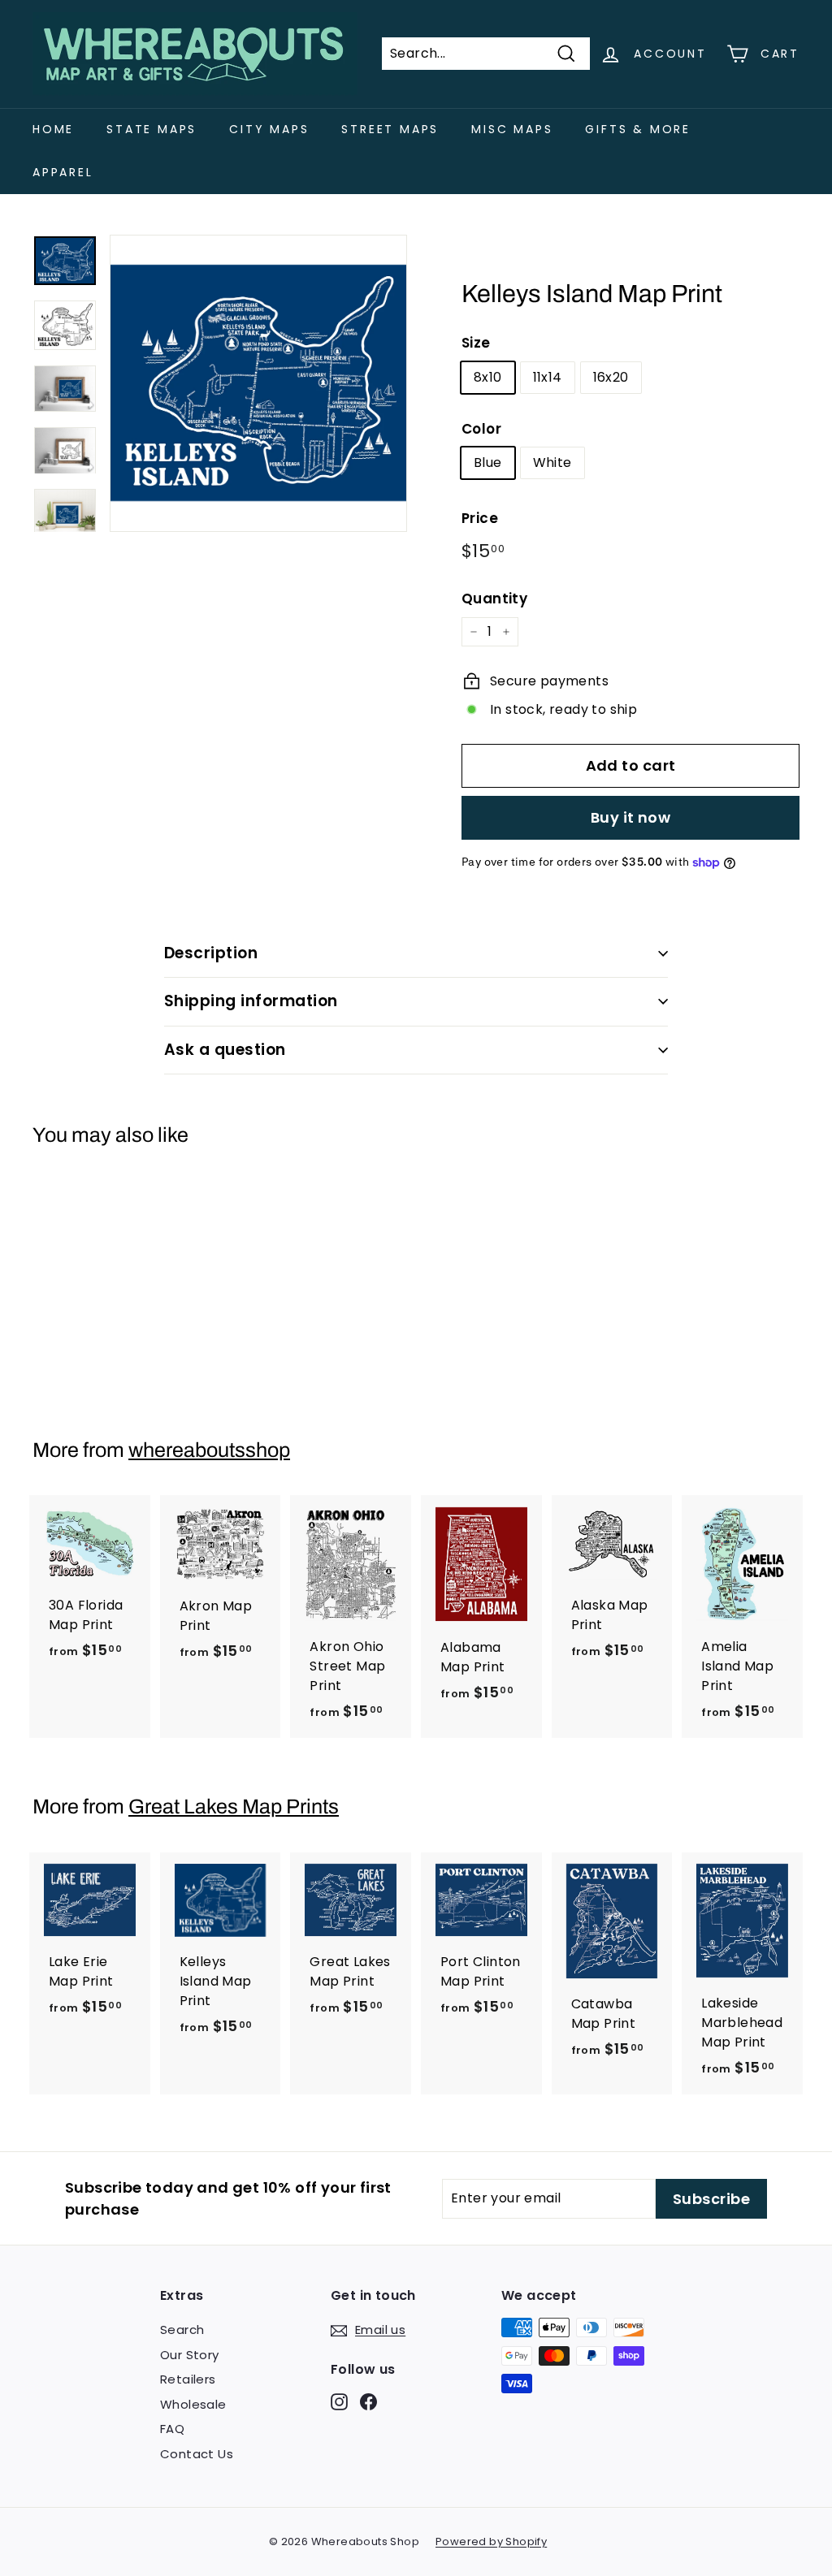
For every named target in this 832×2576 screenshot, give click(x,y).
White (552, 462)
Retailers (188, 2379)
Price (480, 518)
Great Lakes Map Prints (234, 1807)
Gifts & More (638, 129)
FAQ (172, 2429)
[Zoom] (258, 383)
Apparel (63, 172)
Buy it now (631, 817)
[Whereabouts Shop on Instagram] (339, 2401)
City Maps (269, 129)
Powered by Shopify (491, 2541)
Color (481, 429)
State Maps (152, 129)
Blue (488, 462)
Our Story (190, 2355)
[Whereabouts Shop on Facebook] (368, 2401)
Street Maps (390, 129)
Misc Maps (512, 129)
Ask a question (225, 1050)
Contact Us (197, 2454)
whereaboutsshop (209, 1450)
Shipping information (251, 1001)
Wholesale (193, 2404)
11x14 (548, 377)
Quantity (494, 599)
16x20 (611, 377)
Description (211, 953)
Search (182, 2330)
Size (476, 343)
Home (53, 129)
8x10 (488, 377)
